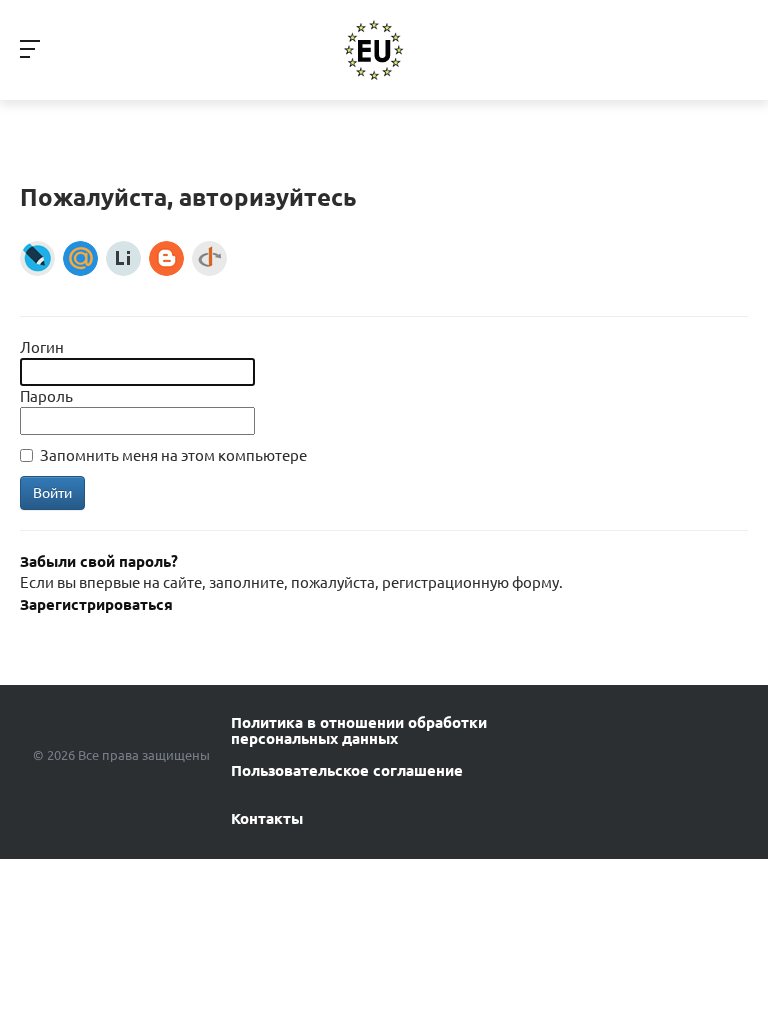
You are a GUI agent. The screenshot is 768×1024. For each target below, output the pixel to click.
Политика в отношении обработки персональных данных (359, 731)
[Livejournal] (37, 258)
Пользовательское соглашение (347, 771)
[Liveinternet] (123, 258)
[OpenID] (209, 258)
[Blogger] (166, 258)
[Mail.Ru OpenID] (80, 258)
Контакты (267, 819)
